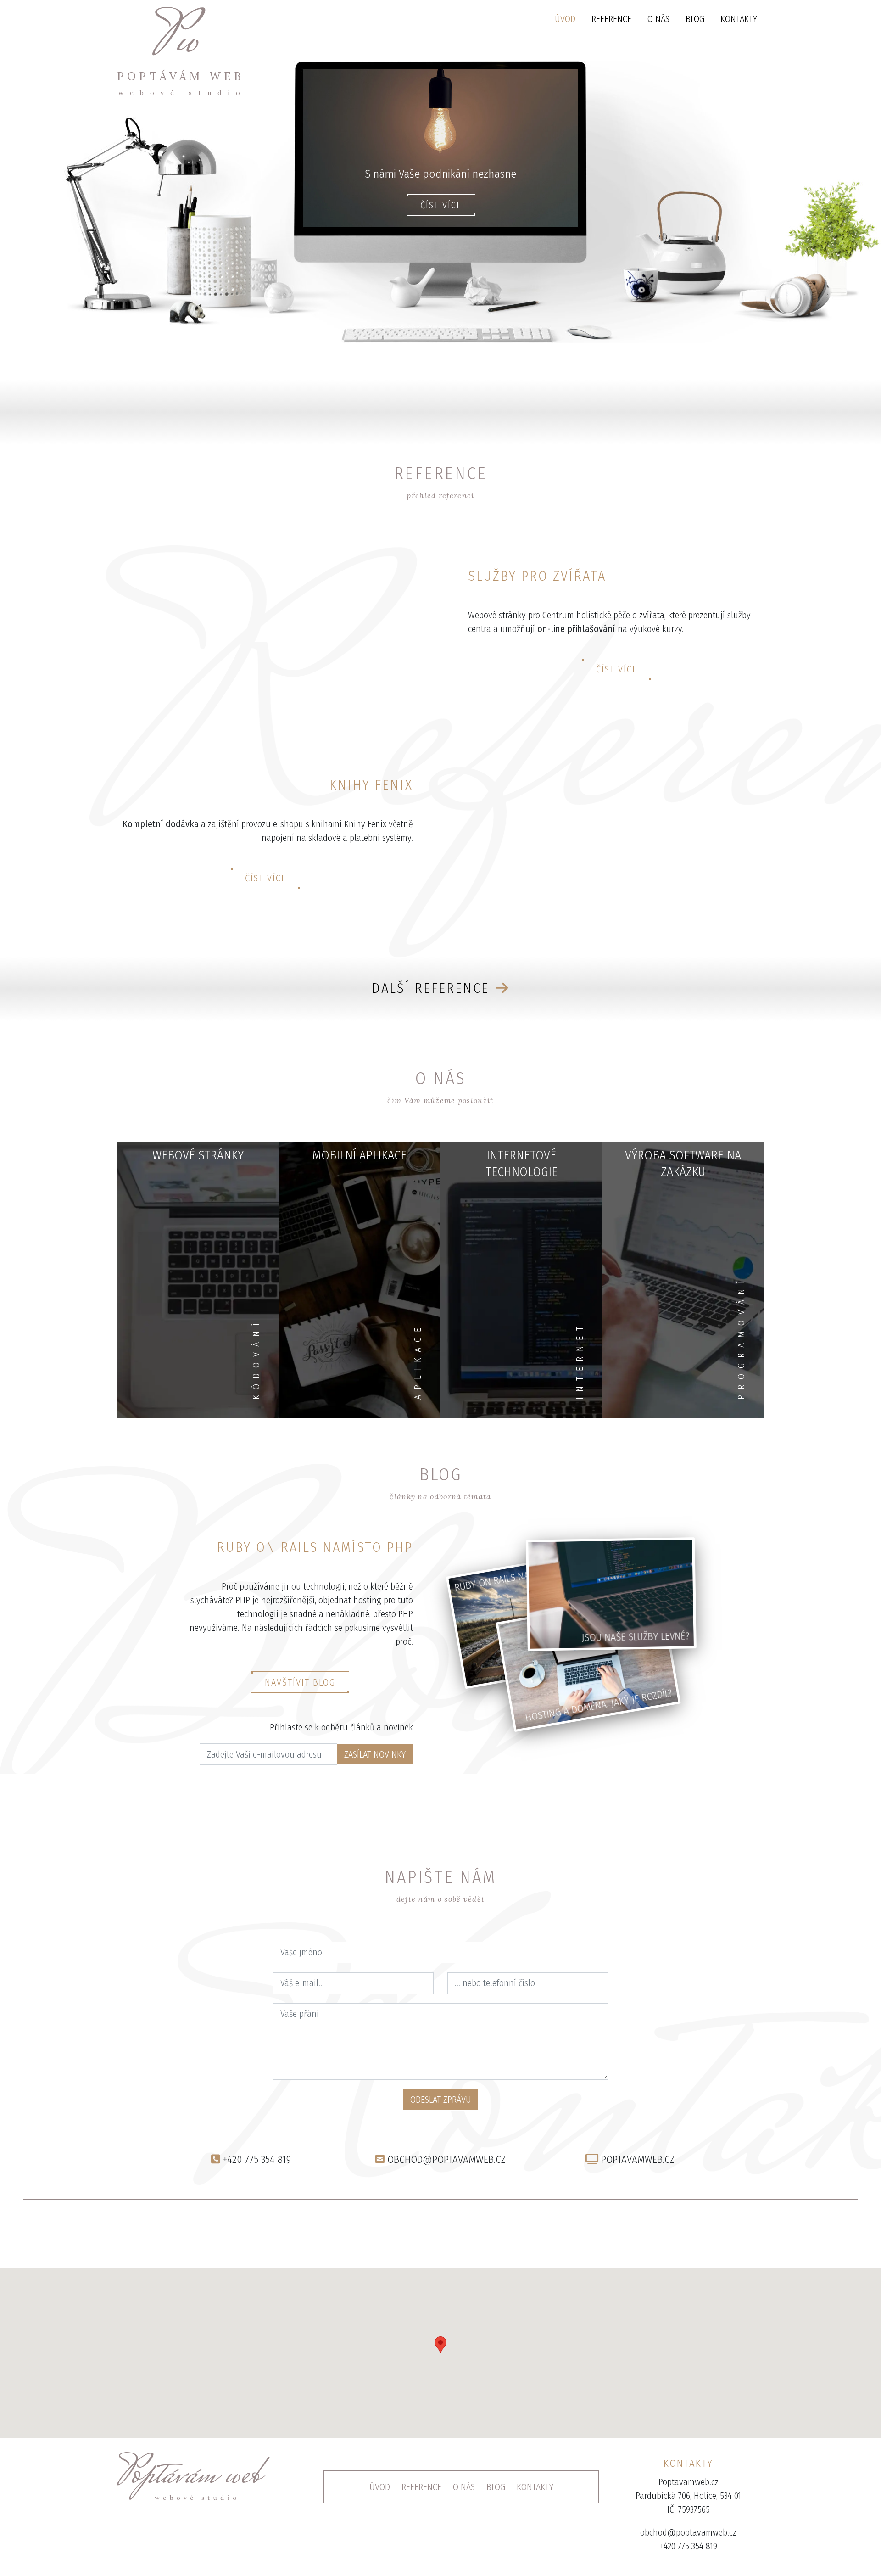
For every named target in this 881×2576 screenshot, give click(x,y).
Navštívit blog (300, 1682)
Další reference (433, 988)
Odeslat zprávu (441, 2100)
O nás (658, 19)
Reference (611, 19)
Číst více (441, 205)
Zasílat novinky (375, 1754)
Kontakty (739, 19)
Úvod (565, 19)
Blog (695, 19)
